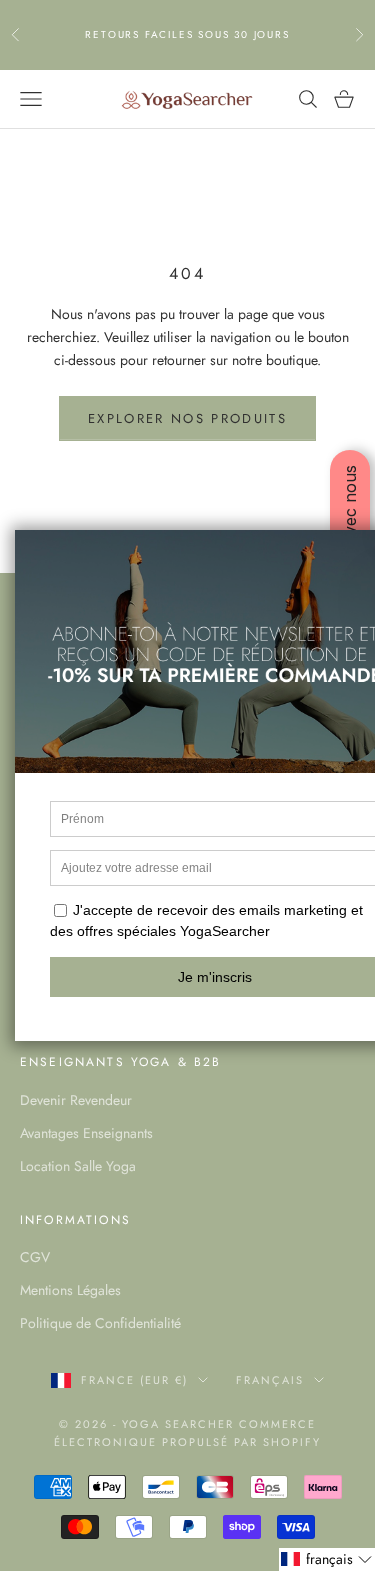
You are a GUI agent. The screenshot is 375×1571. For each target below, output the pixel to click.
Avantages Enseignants (86, 1133)
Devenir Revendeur (76, 1100)
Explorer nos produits (187, 418)
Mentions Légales (70, 1290)
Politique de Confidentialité (100, 1323)
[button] (327, 1559)
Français (270, 1380)
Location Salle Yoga (78, 1166)
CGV (35, 1257)
